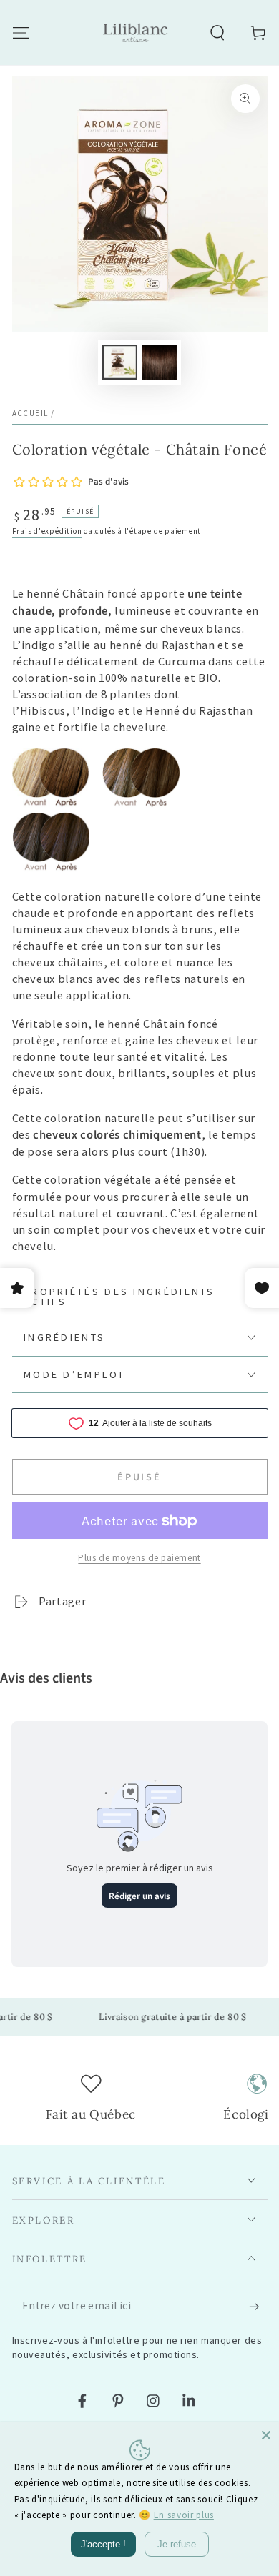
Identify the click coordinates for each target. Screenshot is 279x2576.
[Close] (266, 2435)
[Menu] (20, 33)
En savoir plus (184, 2515)
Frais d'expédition (47, 531)
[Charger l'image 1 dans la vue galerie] (119, 362)
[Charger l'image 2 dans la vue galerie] (159, 362)
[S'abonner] (258, 2307)
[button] (218, 33)
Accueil (30, 413)
